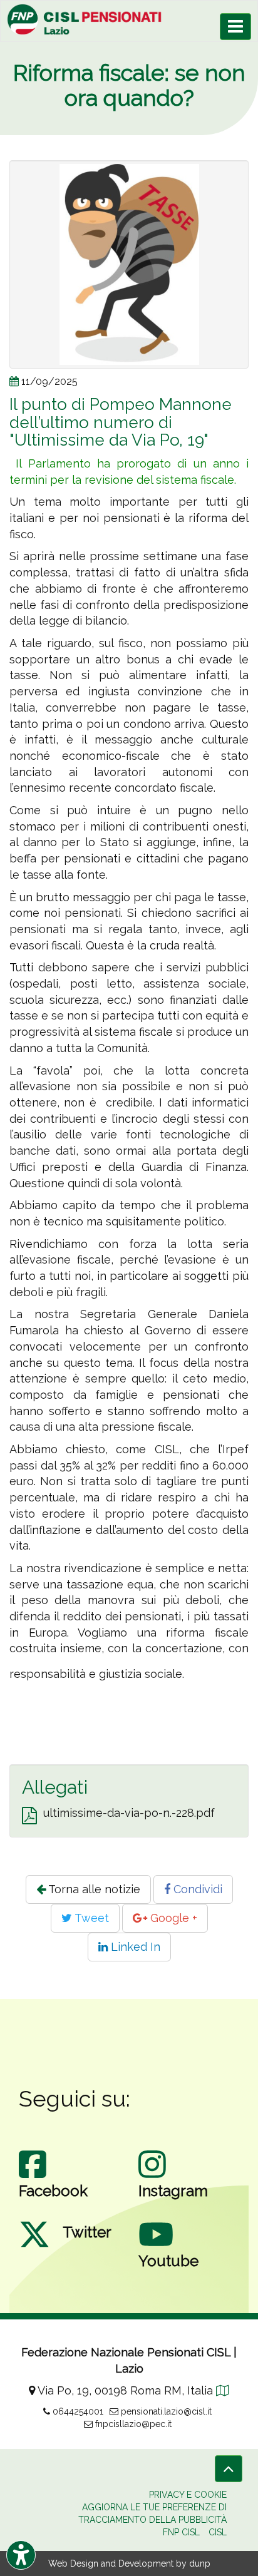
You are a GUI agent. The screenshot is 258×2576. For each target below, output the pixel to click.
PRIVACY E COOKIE (188, 2495)
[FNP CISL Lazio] (129, 19)
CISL (218, 2532)
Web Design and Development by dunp (129, 2563)
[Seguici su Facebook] (33, 2177)
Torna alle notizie (93, 1889)
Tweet (90, 1918)
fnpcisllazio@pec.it (132, 2424)
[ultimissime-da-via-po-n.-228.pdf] (29, 1816)
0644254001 (77, 2411)
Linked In (134, 1947)
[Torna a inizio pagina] (229, 2469)
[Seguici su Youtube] (156, 2247)
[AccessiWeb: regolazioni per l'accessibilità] (21, 2555)
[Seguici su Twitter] (34, 2247)
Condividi (196, 1889)
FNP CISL (181, 2532)
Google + (172, 1918)
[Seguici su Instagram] (152, 2177)
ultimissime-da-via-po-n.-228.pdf (129, 1813)
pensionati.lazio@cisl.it (165, 2411)
